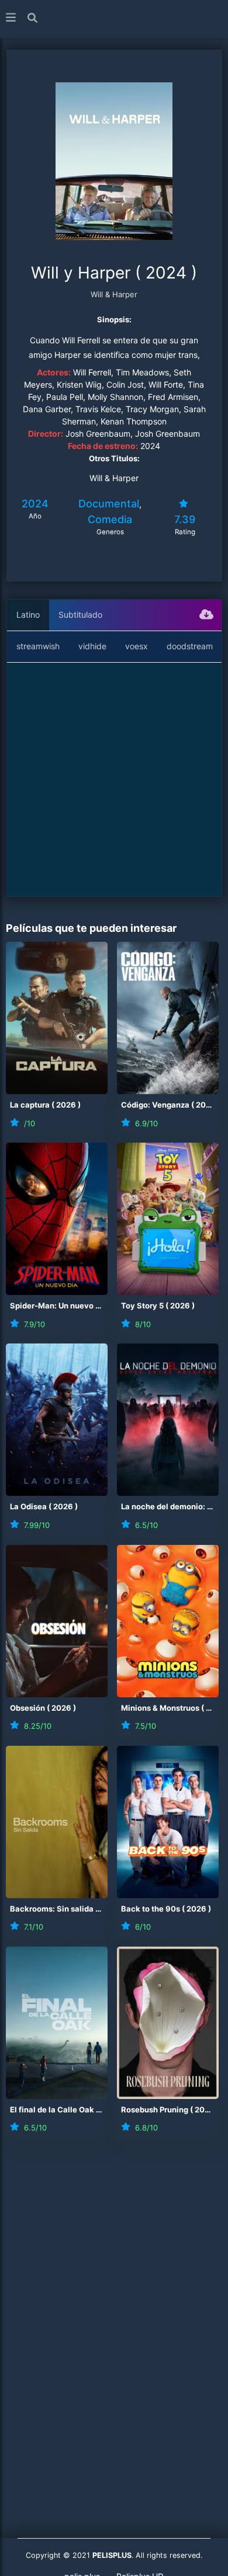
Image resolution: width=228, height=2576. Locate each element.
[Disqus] (114, 2311)
